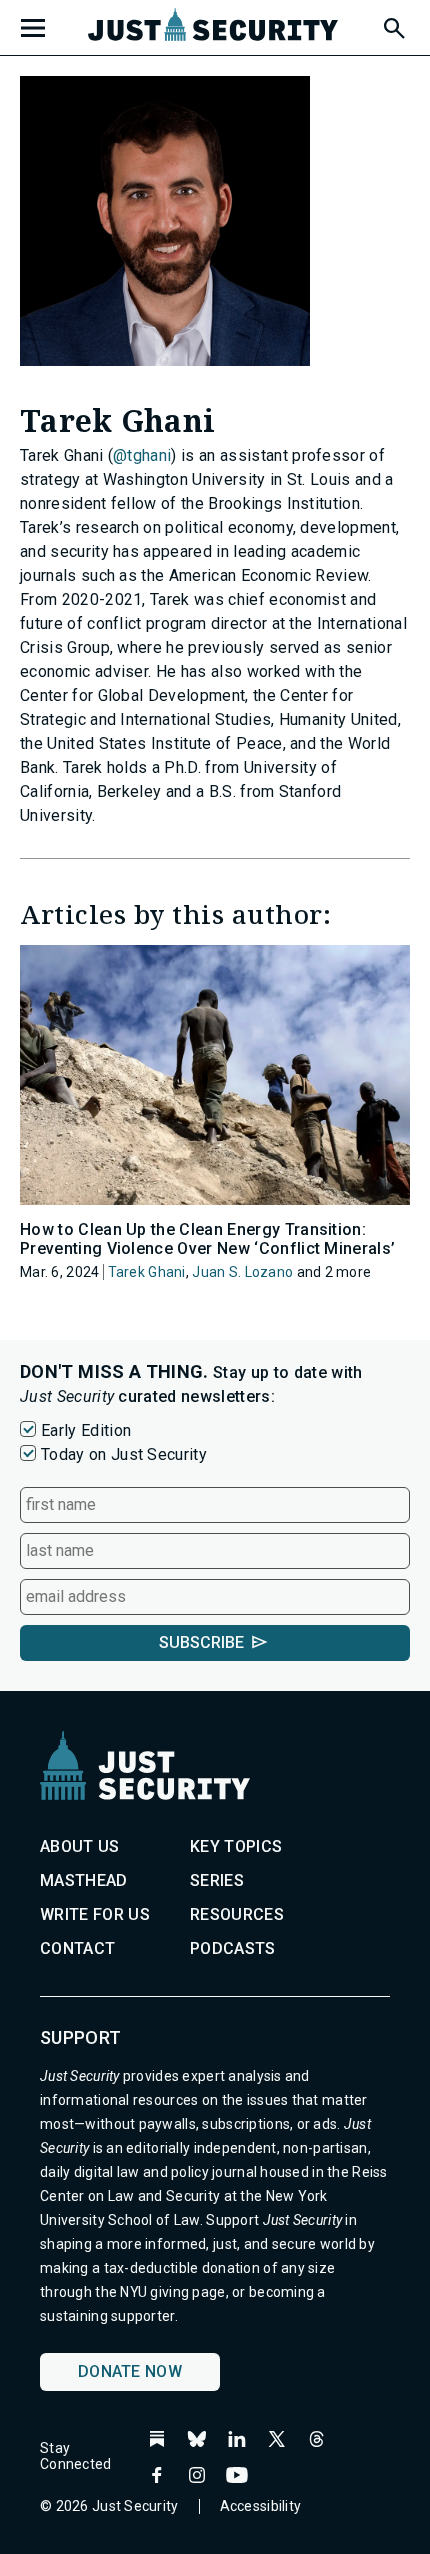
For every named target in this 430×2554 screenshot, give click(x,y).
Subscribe (201, 1642)
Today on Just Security (124, 1454)
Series (217, 1880)
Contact (77, 1948)
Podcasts (233, 1948)
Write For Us (95, 1914)
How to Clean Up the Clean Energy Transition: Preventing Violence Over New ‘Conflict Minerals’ (207, 1239)
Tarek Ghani (147, 1272)
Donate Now (130, 2371)
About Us (80, 1846)
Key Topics (236, 1846)
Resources (237, 1914)
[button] (393, 25)
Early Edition (86, 1430)
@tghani (142, 455)
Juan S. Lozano (242, 1272)
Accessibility (261, 2506)
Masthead (84, 1880)
